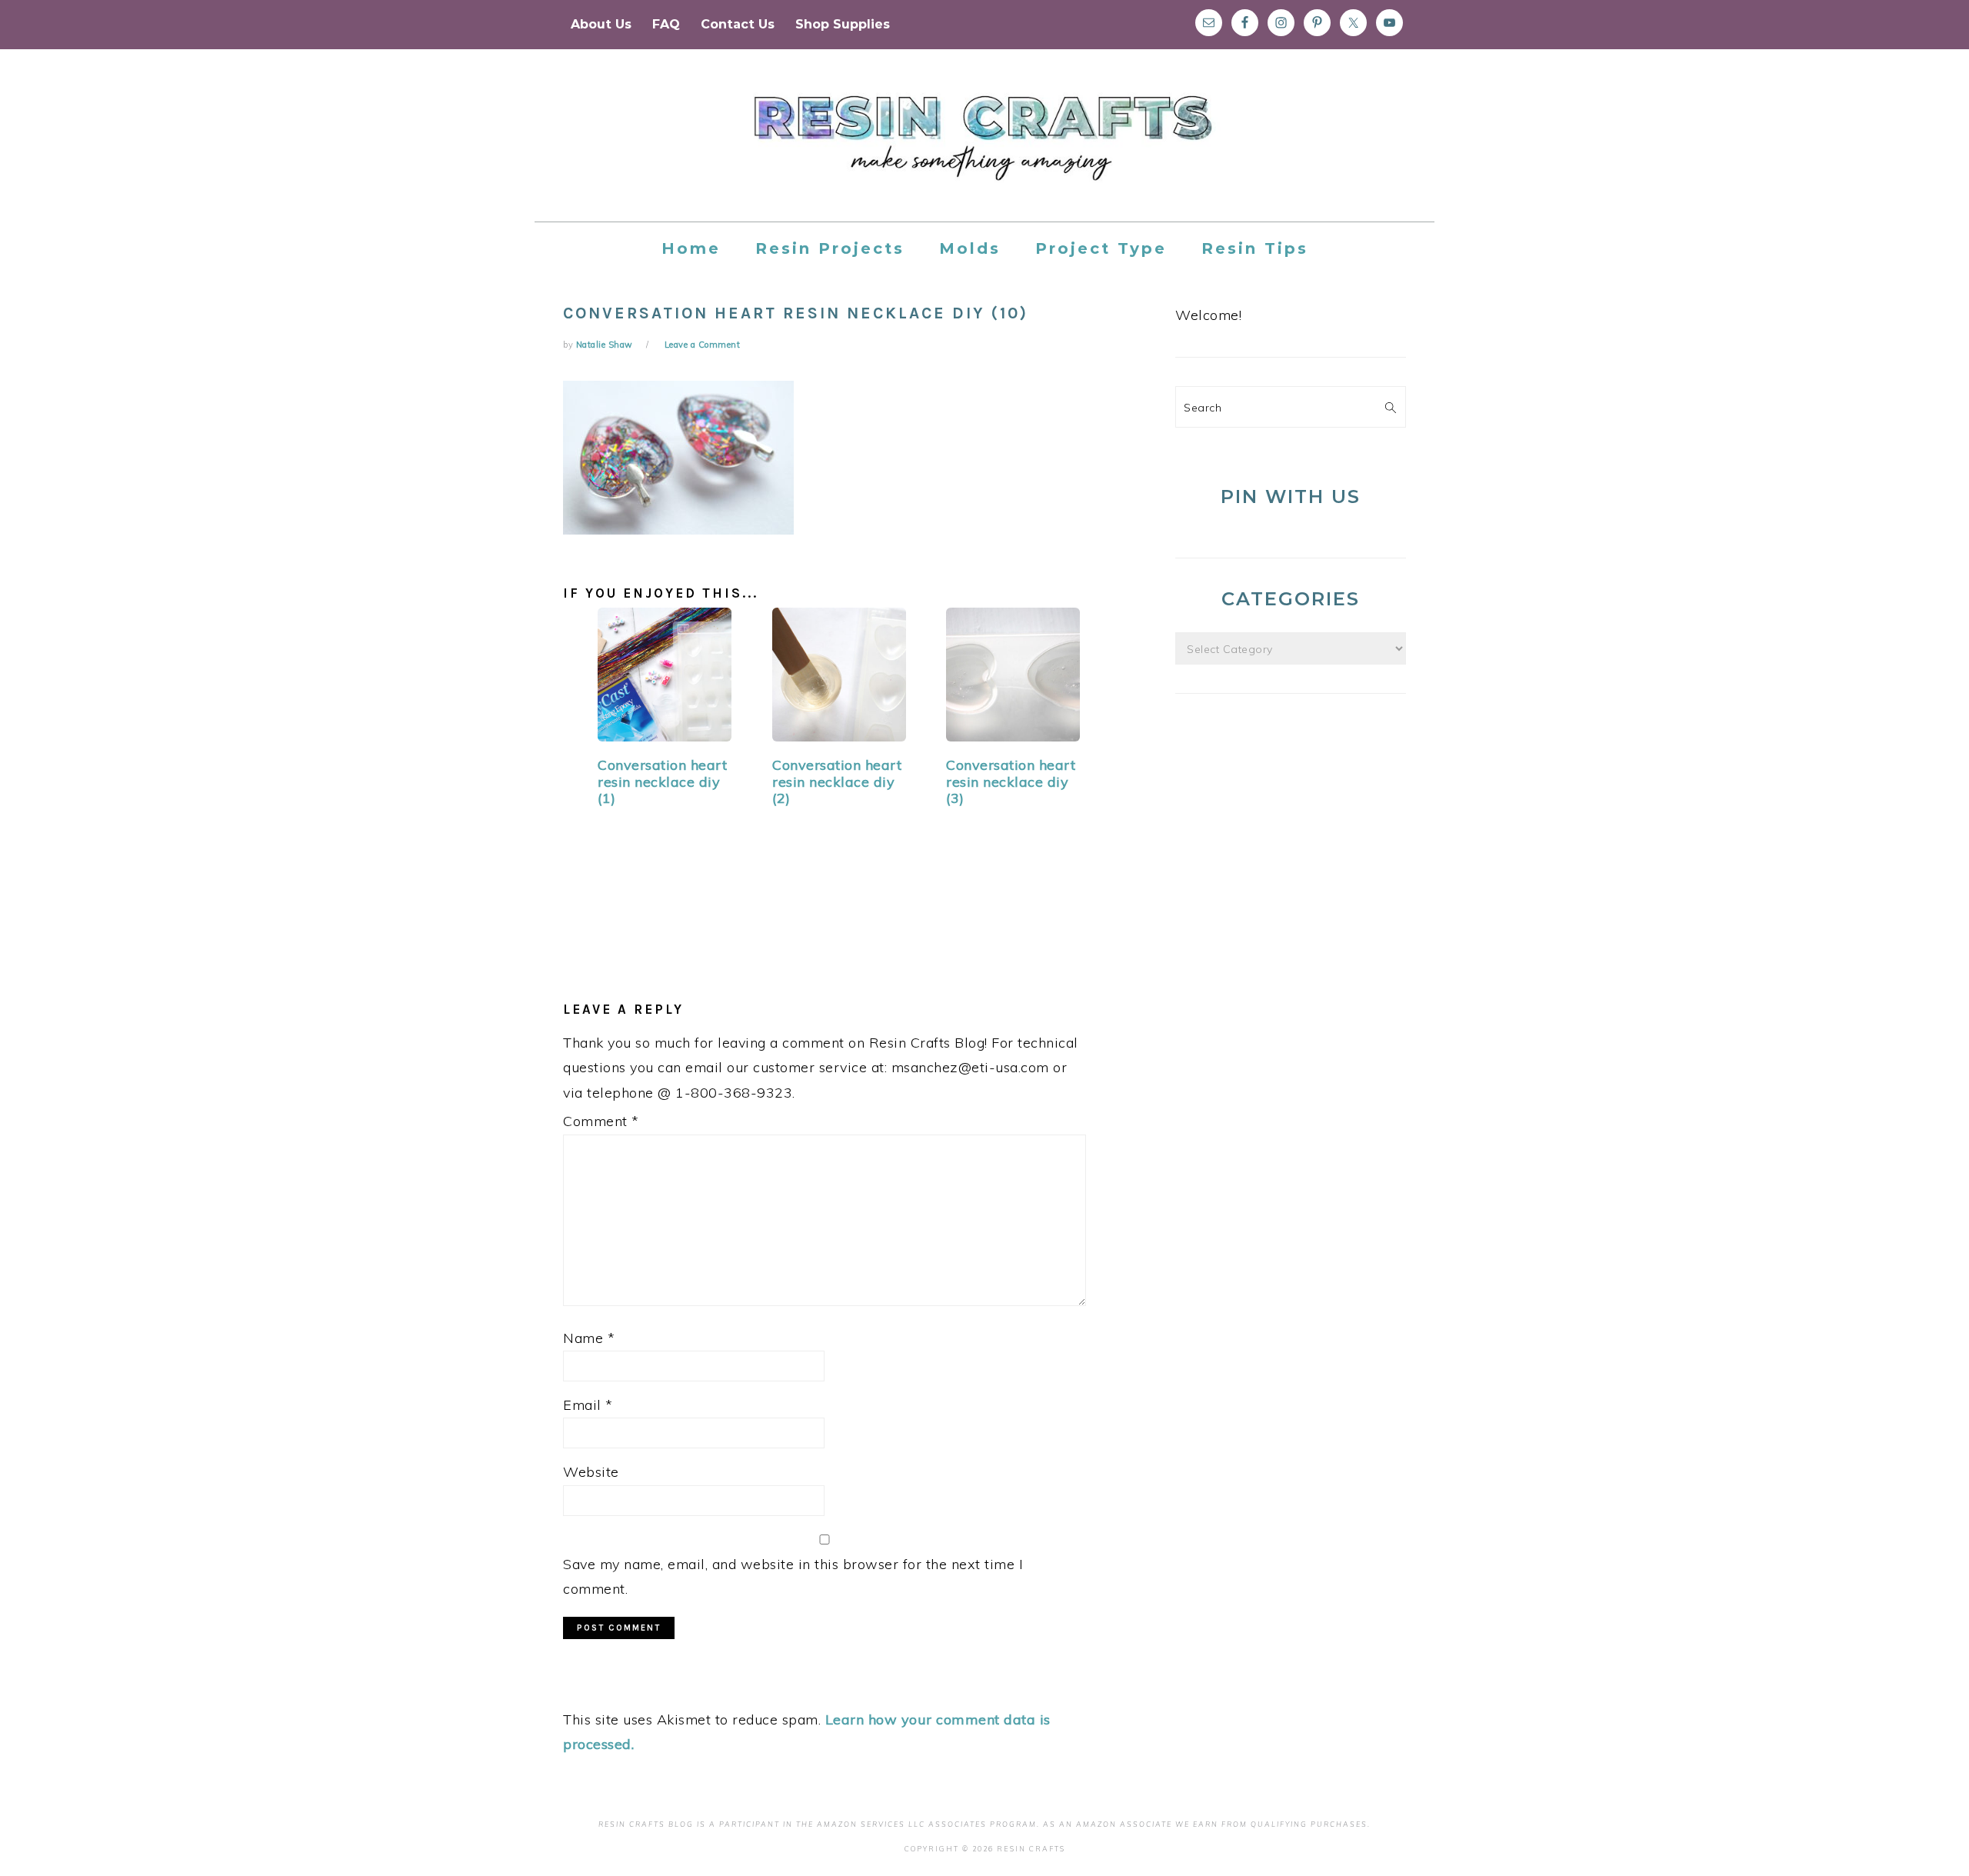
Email (588, 1405)
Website (591, 1472)
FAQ (666, 24)
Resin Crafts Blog (984, 149)
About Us (601, 24)
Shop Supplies (843, 24)
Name (589, 1338)
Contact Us (738, 24)
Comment (601, 1121)
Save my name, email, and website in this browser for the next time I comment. (793, 1576)
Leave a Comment (703, 345)
